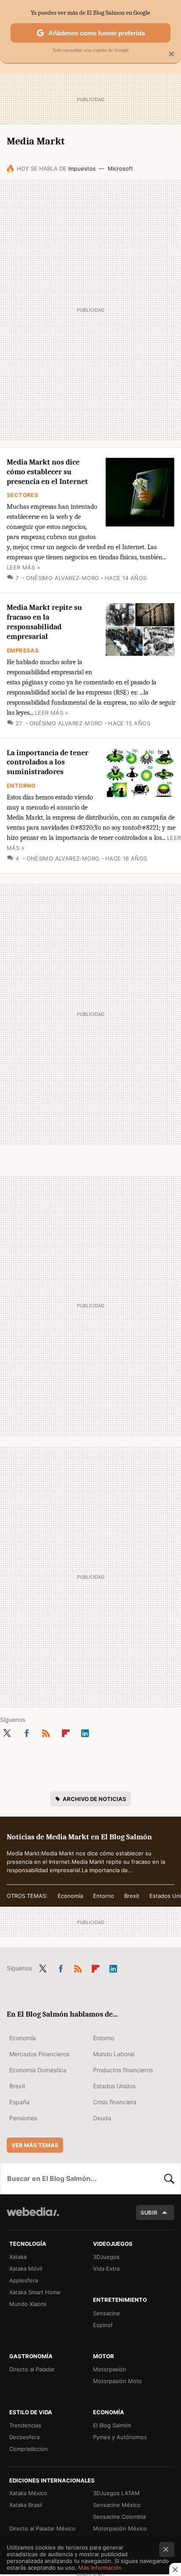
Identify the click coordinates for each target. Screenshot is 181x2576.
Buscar (169, 2178)
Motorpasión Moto (117, 2381)
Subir (149, 2213)
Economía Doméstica (38, 2070)
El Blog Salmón (112, 2425)
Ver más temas (35, 2145)
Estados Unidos (114, 2086)
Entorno (21, 786)
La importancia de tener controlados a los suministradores (48, 763)
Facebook (27, 1732)
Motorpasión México (120, 2528)
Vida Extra (106, 2269)
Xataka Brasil (26, 2505)
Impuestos (82, 168)
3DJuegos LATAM (116, 2493)
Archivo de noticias (94, 1799)
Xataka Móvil (26, 2269)
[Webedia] (33, 2217)
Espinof (103, 2325)
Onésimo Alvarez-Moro (63, 578)
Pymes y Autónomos (120, 2437)
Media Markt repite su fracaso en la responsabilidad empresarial (44, 622)
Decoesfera (24, 2437)
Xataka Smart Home (35, 2292)
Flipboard (66, 1732)
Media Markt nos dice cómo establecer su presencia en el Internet (47, 472)
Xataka (18, 2257)
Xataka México (28, 2493)
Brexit (132, 1896)
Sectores (23, 495)
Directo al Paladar (32, 2369)
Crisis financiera (115, 2102)
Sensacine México (117, 2505)
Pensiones (23, 2118)
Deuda (102, 2118)
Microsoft (120, 168)
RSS (46, 1732)
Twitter (7, 1732)
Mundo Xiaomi (28, 2304)
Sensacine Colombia (119, 2517)
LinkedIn (85, 1732)
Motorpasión (110, 2369)
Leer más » (23, 567)
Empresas (23, 650)
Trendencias (25, 2425)
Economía (70, 1896)
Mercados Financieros (39, 2054)
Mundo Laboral (114, 2054)
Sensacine (106, 2313)
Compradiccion (29, 2449)
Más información (100, 2568)
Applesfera (24, 2280)
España (19, 2102)
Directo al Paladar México (42, 2528)
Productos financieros (123, 2070)
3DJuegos (106, 2257)
